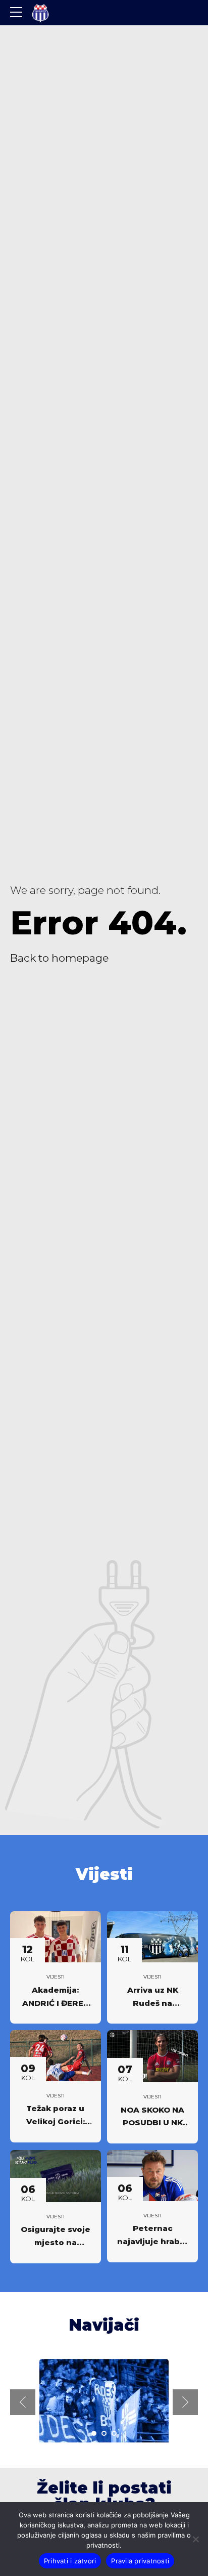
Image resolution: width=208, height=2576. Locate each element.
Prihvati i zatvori (70, 2561)
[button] (23, 2402)
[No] (195, 2539)
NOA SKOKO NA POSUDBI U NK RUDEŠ (152, 2123)
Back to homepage (59, 958)
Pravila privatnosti (140, 2561)
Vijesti (56, 1977)
